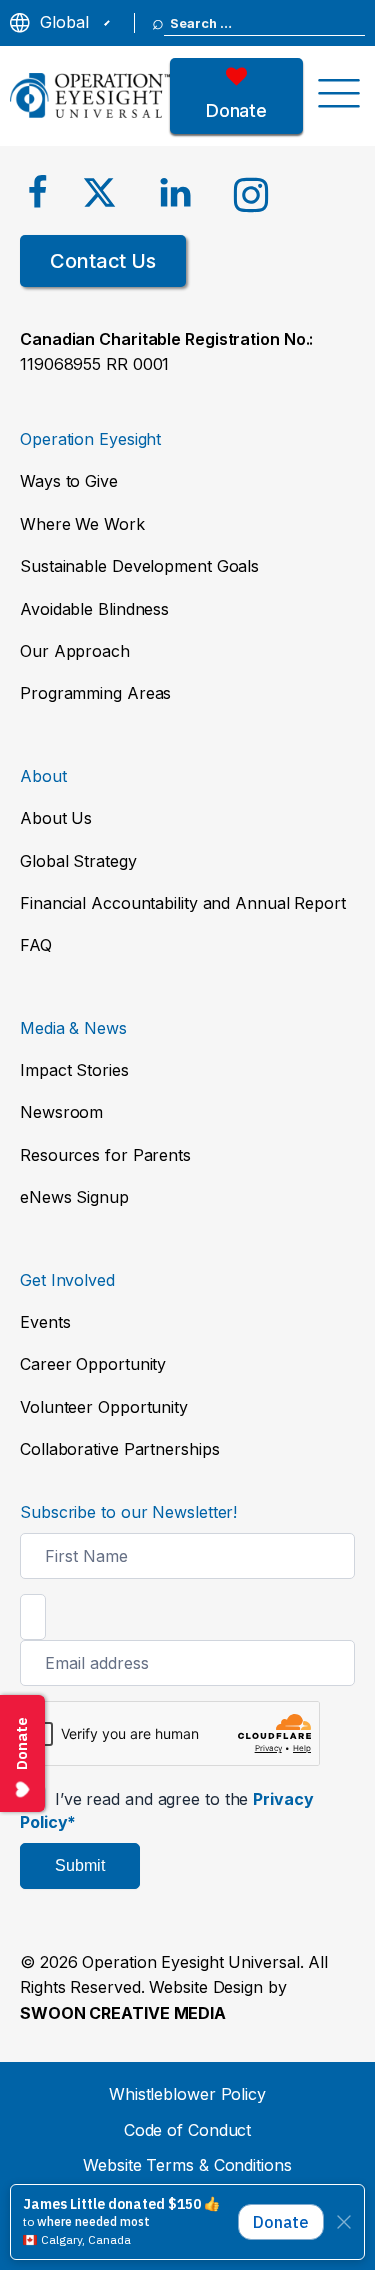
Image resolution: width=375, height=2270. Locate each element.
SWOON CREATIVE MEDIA (123, 2013)
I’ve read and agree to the (167, 1810)
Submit (80, 1865)
